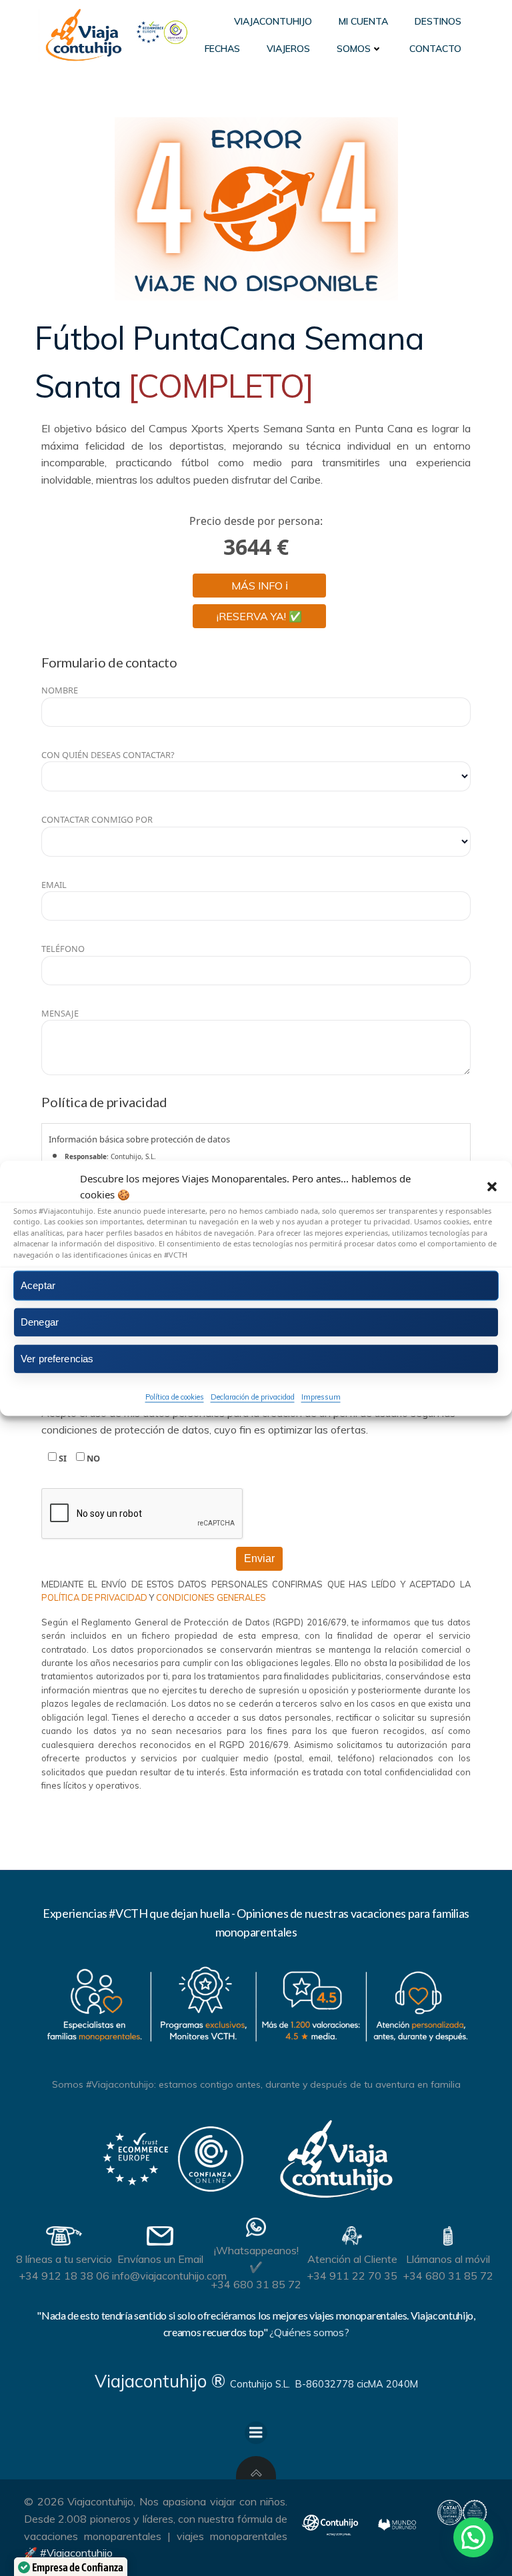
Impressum (321, 1397)
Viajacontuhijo (273, 21)
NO (92, 1458)
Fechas (222, 49)
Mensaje (60, 1013)
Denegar (40, 1322)
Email (54, 885)
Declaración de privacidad (253, 1397)
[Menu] (256, 2433)
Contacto (435, 49)
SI (62, 1458)
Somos (354, 49)
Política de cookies (175, 1397)
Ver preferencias (57, 1359)
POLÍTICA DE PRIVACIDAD (95, 1597)
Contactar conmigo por (97, 819)
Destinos (438, 21)
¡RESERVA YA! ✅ (259, 616)
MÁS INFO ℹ (260, 586)
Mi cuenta (363, 21)
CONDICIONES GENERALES (211, 1597)
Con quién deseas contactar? (108, 755)
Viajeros (288, 49)
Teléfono (63, 949)
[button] (492, 1186)
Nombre (60, 690)
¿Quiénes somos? (309, 2332)
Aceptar (38, 1285)
